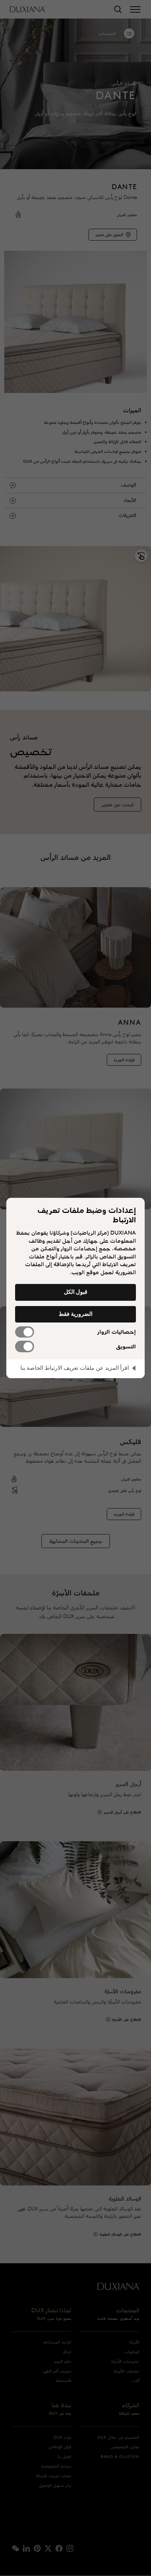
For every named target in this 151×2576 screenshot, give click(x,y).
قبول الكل (76, 1292)
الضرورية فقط (75, 1314)
